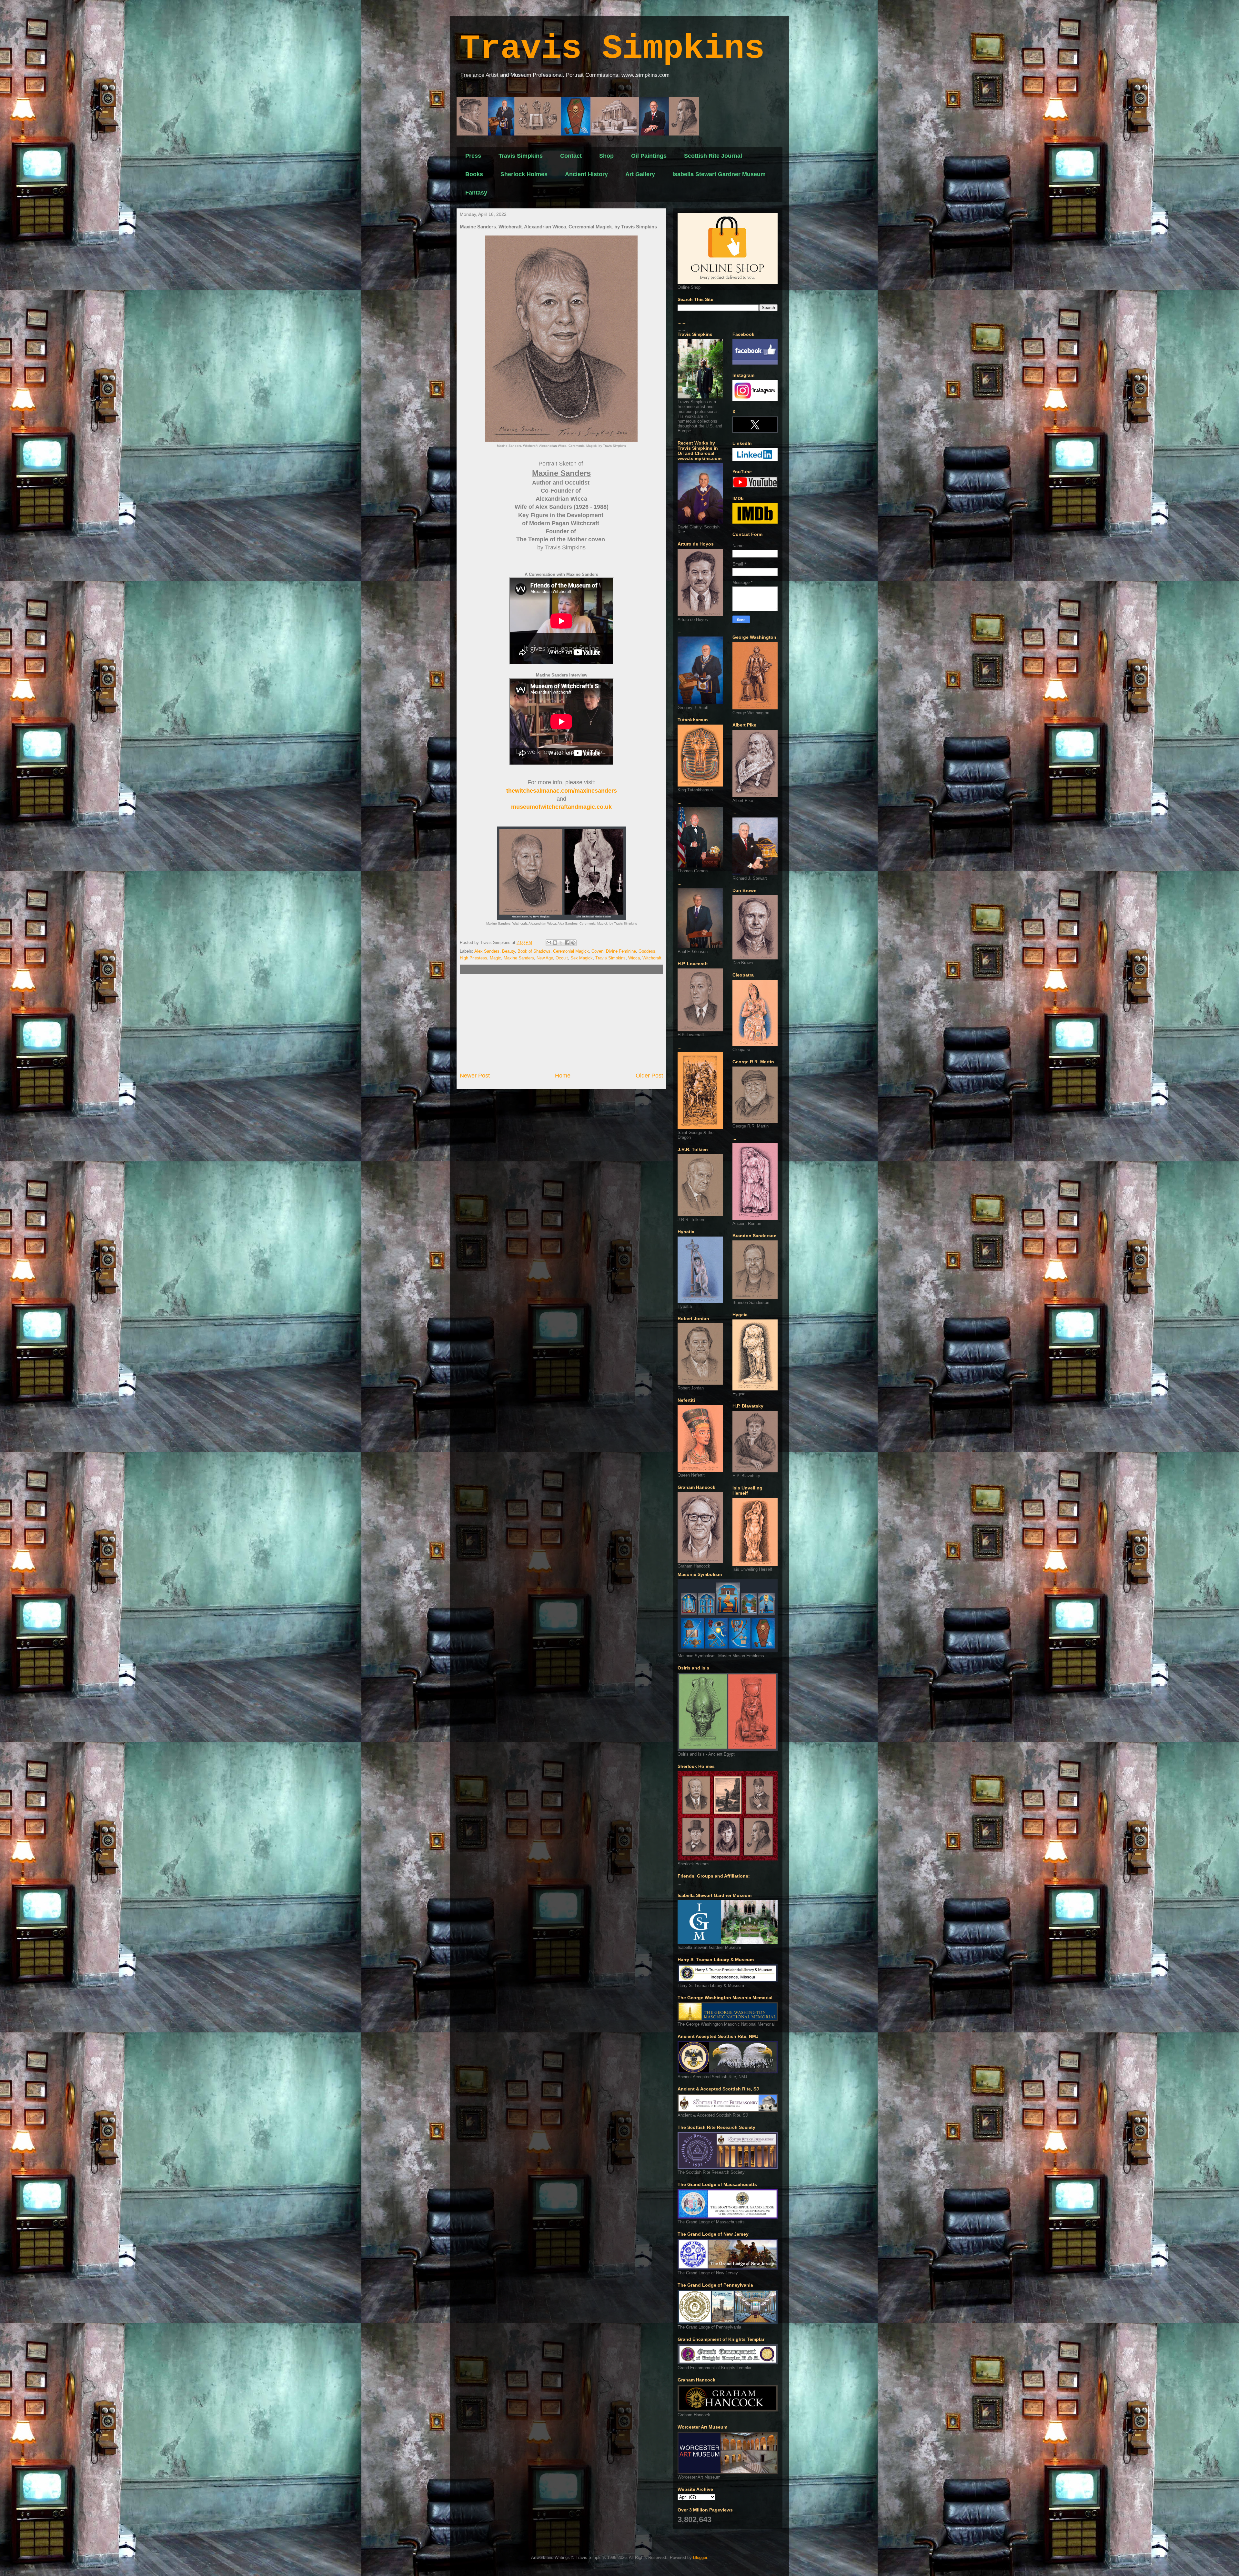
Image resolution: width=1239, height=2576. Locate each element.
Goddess (647, 951)
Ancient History (586, 174)
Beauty (509, 951)
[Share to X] (561, 943)
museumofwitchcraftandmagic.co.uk (561, 807)
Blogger (700, 2557)
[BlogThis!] (555, 943)
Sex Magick (582, 958)
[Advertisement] (561, 1023)
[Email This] (549, 943)
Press (473, 156)
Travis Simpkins (612, 49)
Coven (597, 951)
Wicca (634, 958)
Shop (606, 156)
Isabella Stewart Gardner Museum (719, 174)
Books (474, 174)
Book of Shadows (534, 951)
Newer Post (475, 1076)
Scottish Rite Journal (713, 156)
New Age (545, 958)
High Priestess (473, 958)
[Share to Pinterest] (573, 943)
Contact (571, 156)
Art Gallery (640, 174)
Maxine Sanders (519, 958)
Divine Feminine (621, 951)
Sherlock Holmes (524, 174)
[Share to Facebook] (567, 943)
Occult (562, 958)
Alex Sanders (487, 951)
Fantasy (476, 193)
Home (563, 1076)
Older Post (649, 1076)
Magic (495, 958)
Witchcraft (652, 958)
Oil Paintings (649, 156)
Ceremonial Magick (571, 951)
